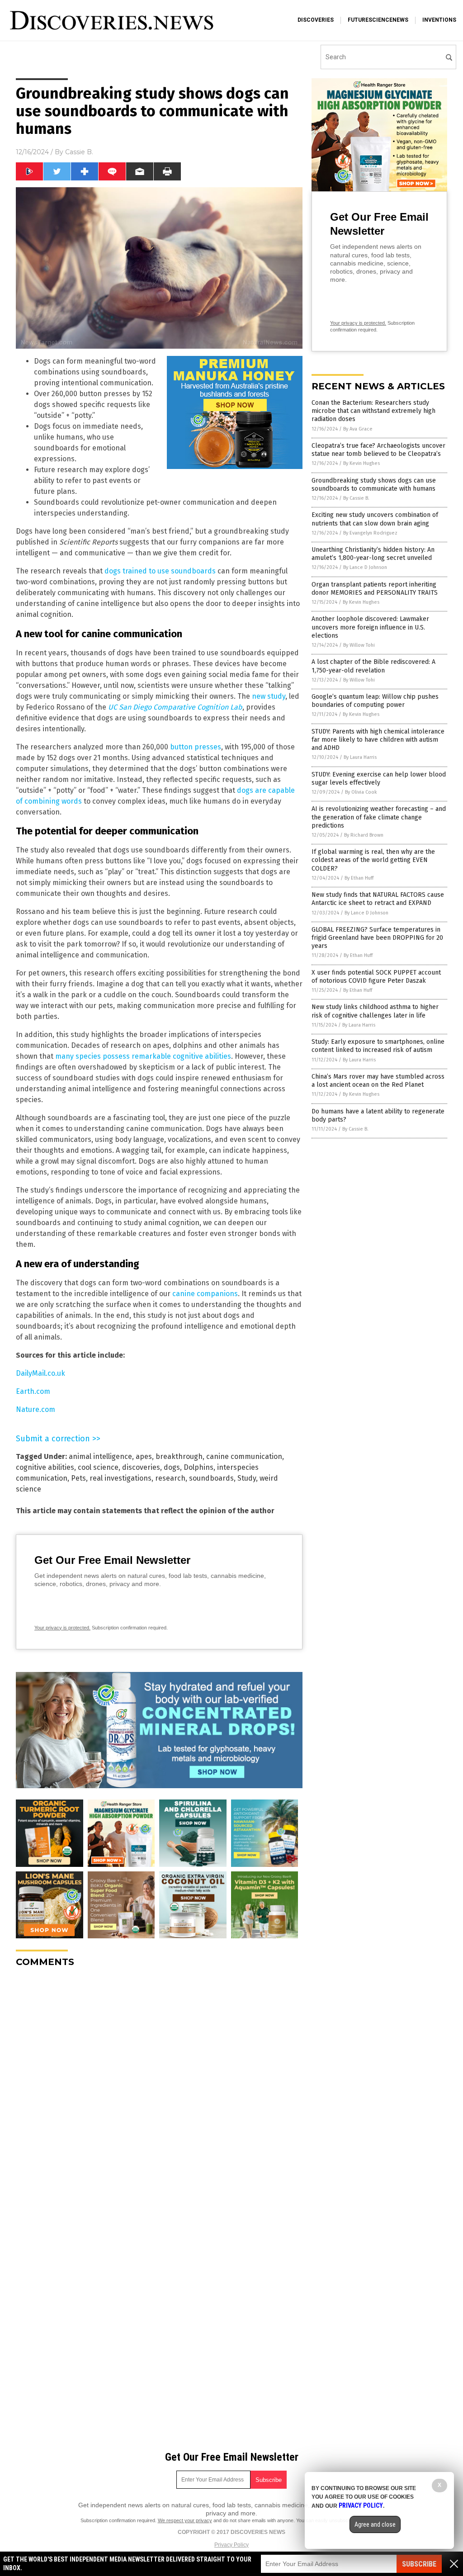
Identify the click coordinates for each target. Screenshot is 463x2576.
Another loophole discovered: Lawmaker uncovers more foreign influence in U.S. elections (370, 627)
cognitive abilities (45, 1467)
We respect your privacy (185, 2520)
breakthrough (179, 1456)
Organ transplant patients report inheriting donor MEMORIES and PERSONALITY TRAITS (375, 589)
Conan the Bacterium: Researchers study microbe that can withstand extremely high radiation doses (373, 411)
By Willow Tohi (359, 645)
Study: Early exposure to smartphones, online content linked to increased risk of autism (378, 1046)
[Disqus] (159, 2088)
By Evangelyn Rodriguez (370, 533)
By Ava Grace (358, 429)
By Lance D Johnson (365, 567)
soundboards (211, 1478)
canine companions (205, 1294)
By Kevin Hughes (361, 463)
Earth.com (33, 1391)
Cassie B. (79, 152)
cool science (98, 1467)
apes (144, 1456)
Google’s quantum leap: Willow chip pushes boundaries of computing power (375, 701)
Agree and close (375, 2524)
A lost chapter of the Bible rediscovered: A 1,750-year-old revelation (373, 666)
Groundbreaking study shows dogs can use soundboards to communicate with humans (374, 485)
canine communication (244, 1456)
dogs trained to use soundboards (160, 571)
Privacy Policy (231, 2545)
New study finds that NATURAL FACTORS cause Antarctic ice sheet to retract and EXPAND (378, 899)
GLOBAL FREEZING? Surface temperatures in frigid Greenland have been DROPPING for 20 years (377, 938)
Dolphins (198, 1467)
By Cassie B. (356, 498)
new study (269, 696)
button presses (196, 747)
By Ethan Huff (359, 878)
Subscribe (419, 2564)
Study (247, 1478)
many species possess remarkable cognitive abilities (143, 1056)
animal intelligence (100, 1456)
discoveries (316, 20)
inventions (439, 20)
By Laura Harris (360, 757)
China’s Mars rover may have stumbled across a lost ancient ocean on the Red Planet (378, 1081)
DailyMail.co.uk (40, 1373)
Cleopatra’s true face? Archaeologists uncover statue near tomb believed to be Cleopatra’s (378, 450)
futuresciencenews (378, 20)
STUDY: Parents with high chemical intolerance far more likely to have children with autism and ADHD (378, 740)
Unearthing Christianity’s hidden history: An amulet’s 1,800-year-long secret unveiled (373, 554)
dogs (172, 1467)
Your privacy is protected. (62, 1628)
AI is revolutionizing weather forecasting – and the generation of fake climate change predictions (379, 817)
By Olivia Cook (361, 792)
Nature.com (35, 1409)
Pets (78, 1478)
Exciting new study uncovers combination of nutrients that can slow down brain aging (375, 519)
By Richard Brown (364, 835)
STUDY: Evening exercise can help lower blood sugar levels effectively (379, 779)
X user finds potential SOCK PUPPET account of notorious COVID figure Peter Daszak (376, 977)
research (170, 1478)
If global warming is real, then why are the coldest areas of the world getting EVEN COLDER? (373, 860)
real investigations (120, 1478)
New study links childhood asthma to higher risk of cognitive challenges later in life (375, 1011)
